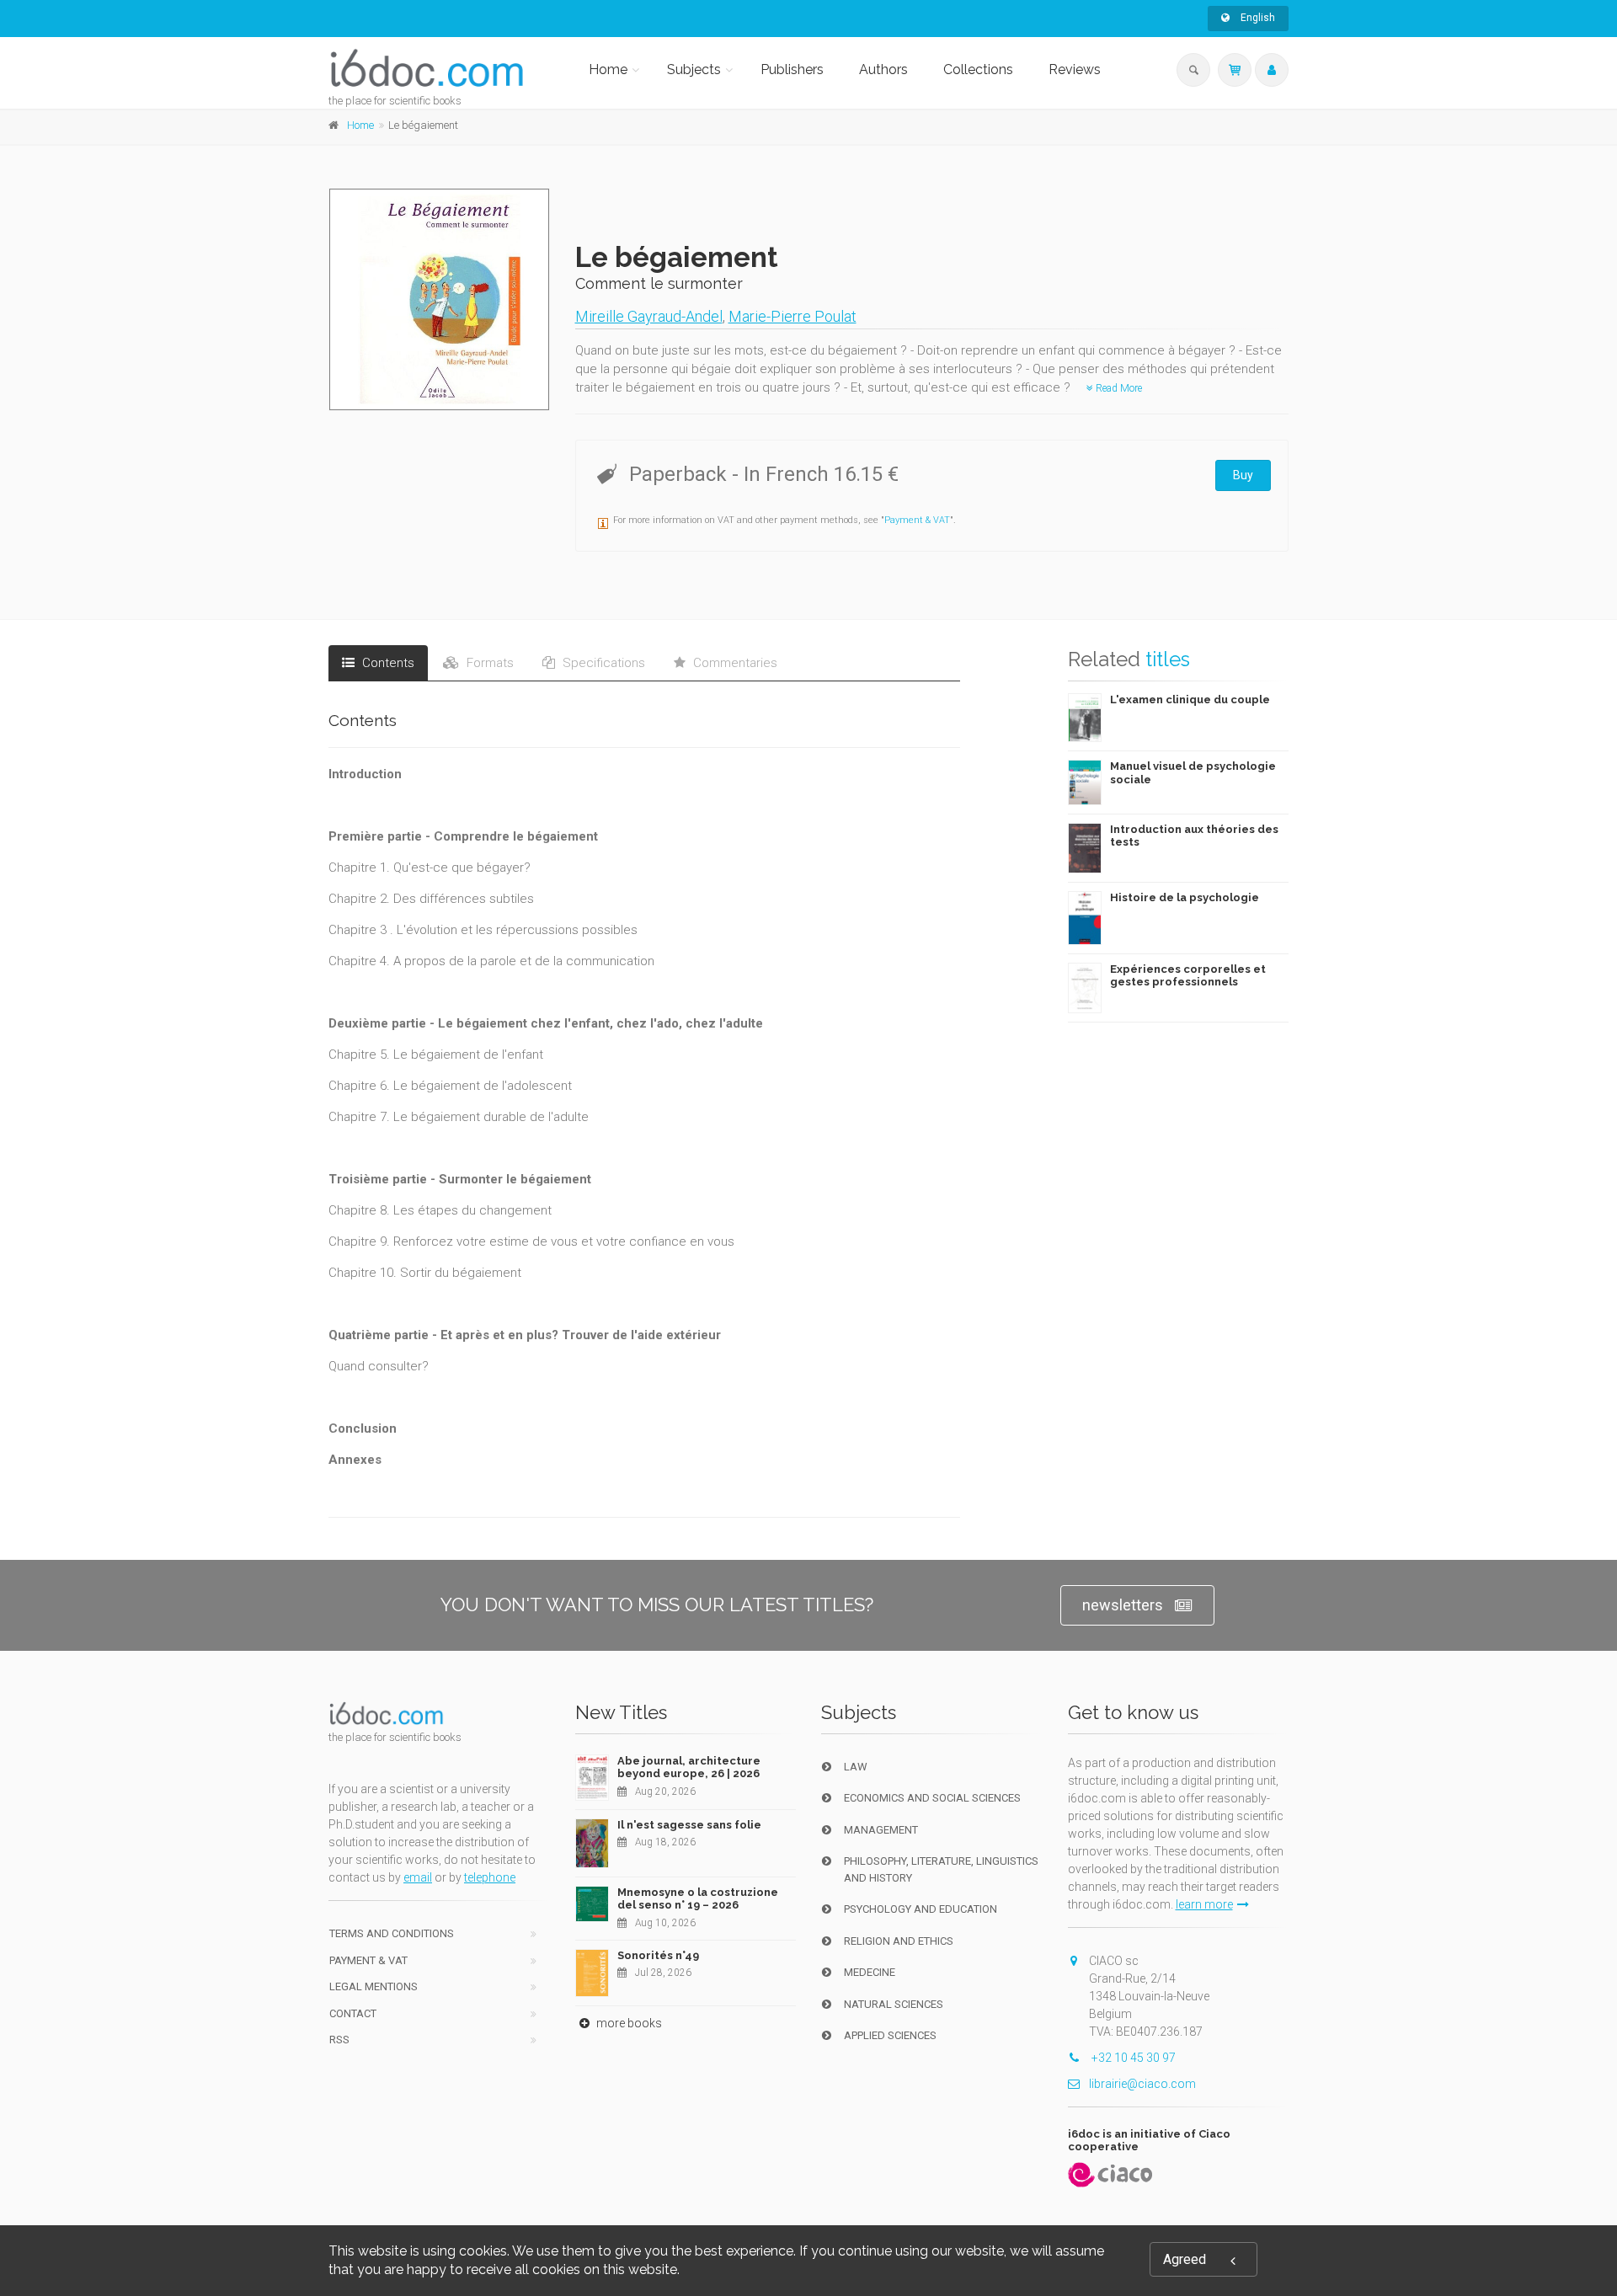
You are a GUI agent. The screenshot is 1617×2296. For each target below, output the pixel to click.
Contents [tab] (387, 663)
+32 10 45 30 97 (1132, 2058)
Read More (1118, 388)
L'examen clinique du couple (1190, 699)
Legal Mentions (374, 1986)
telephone (490, 1877)
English (1257, 18)
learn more (1204, 1904)
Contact (353, 2013)
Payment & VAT (917, 520)
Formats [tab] (488, 663)
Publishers (792, 69)
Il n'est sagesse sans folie (689, 1825)
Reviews (1075, 69)
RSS (339, 2040)
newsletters (1123, 1605)
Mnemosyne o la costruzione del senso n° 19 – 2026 (698, 1899)
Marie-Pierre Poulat (792, 316)
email (418, 1877)
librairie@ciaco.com (1142, 2084)
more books (628, 2023)
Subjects (694, 69)
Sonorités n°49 (658, 1955)
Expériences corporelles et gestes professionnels (1188, 976)
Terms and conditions (392, 1933)
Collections (978, 69)
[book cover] (440, 299)
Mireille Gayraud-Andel (649, 316)
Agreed (1185, 2259)
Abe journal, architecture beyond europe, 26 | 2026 (689, 1767)
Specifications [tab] (602, 663)
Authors (883, 69)
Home (608, 69)
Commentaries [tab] (734, 663)
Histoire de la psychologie (1185, 897)
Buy (1243, 475)
